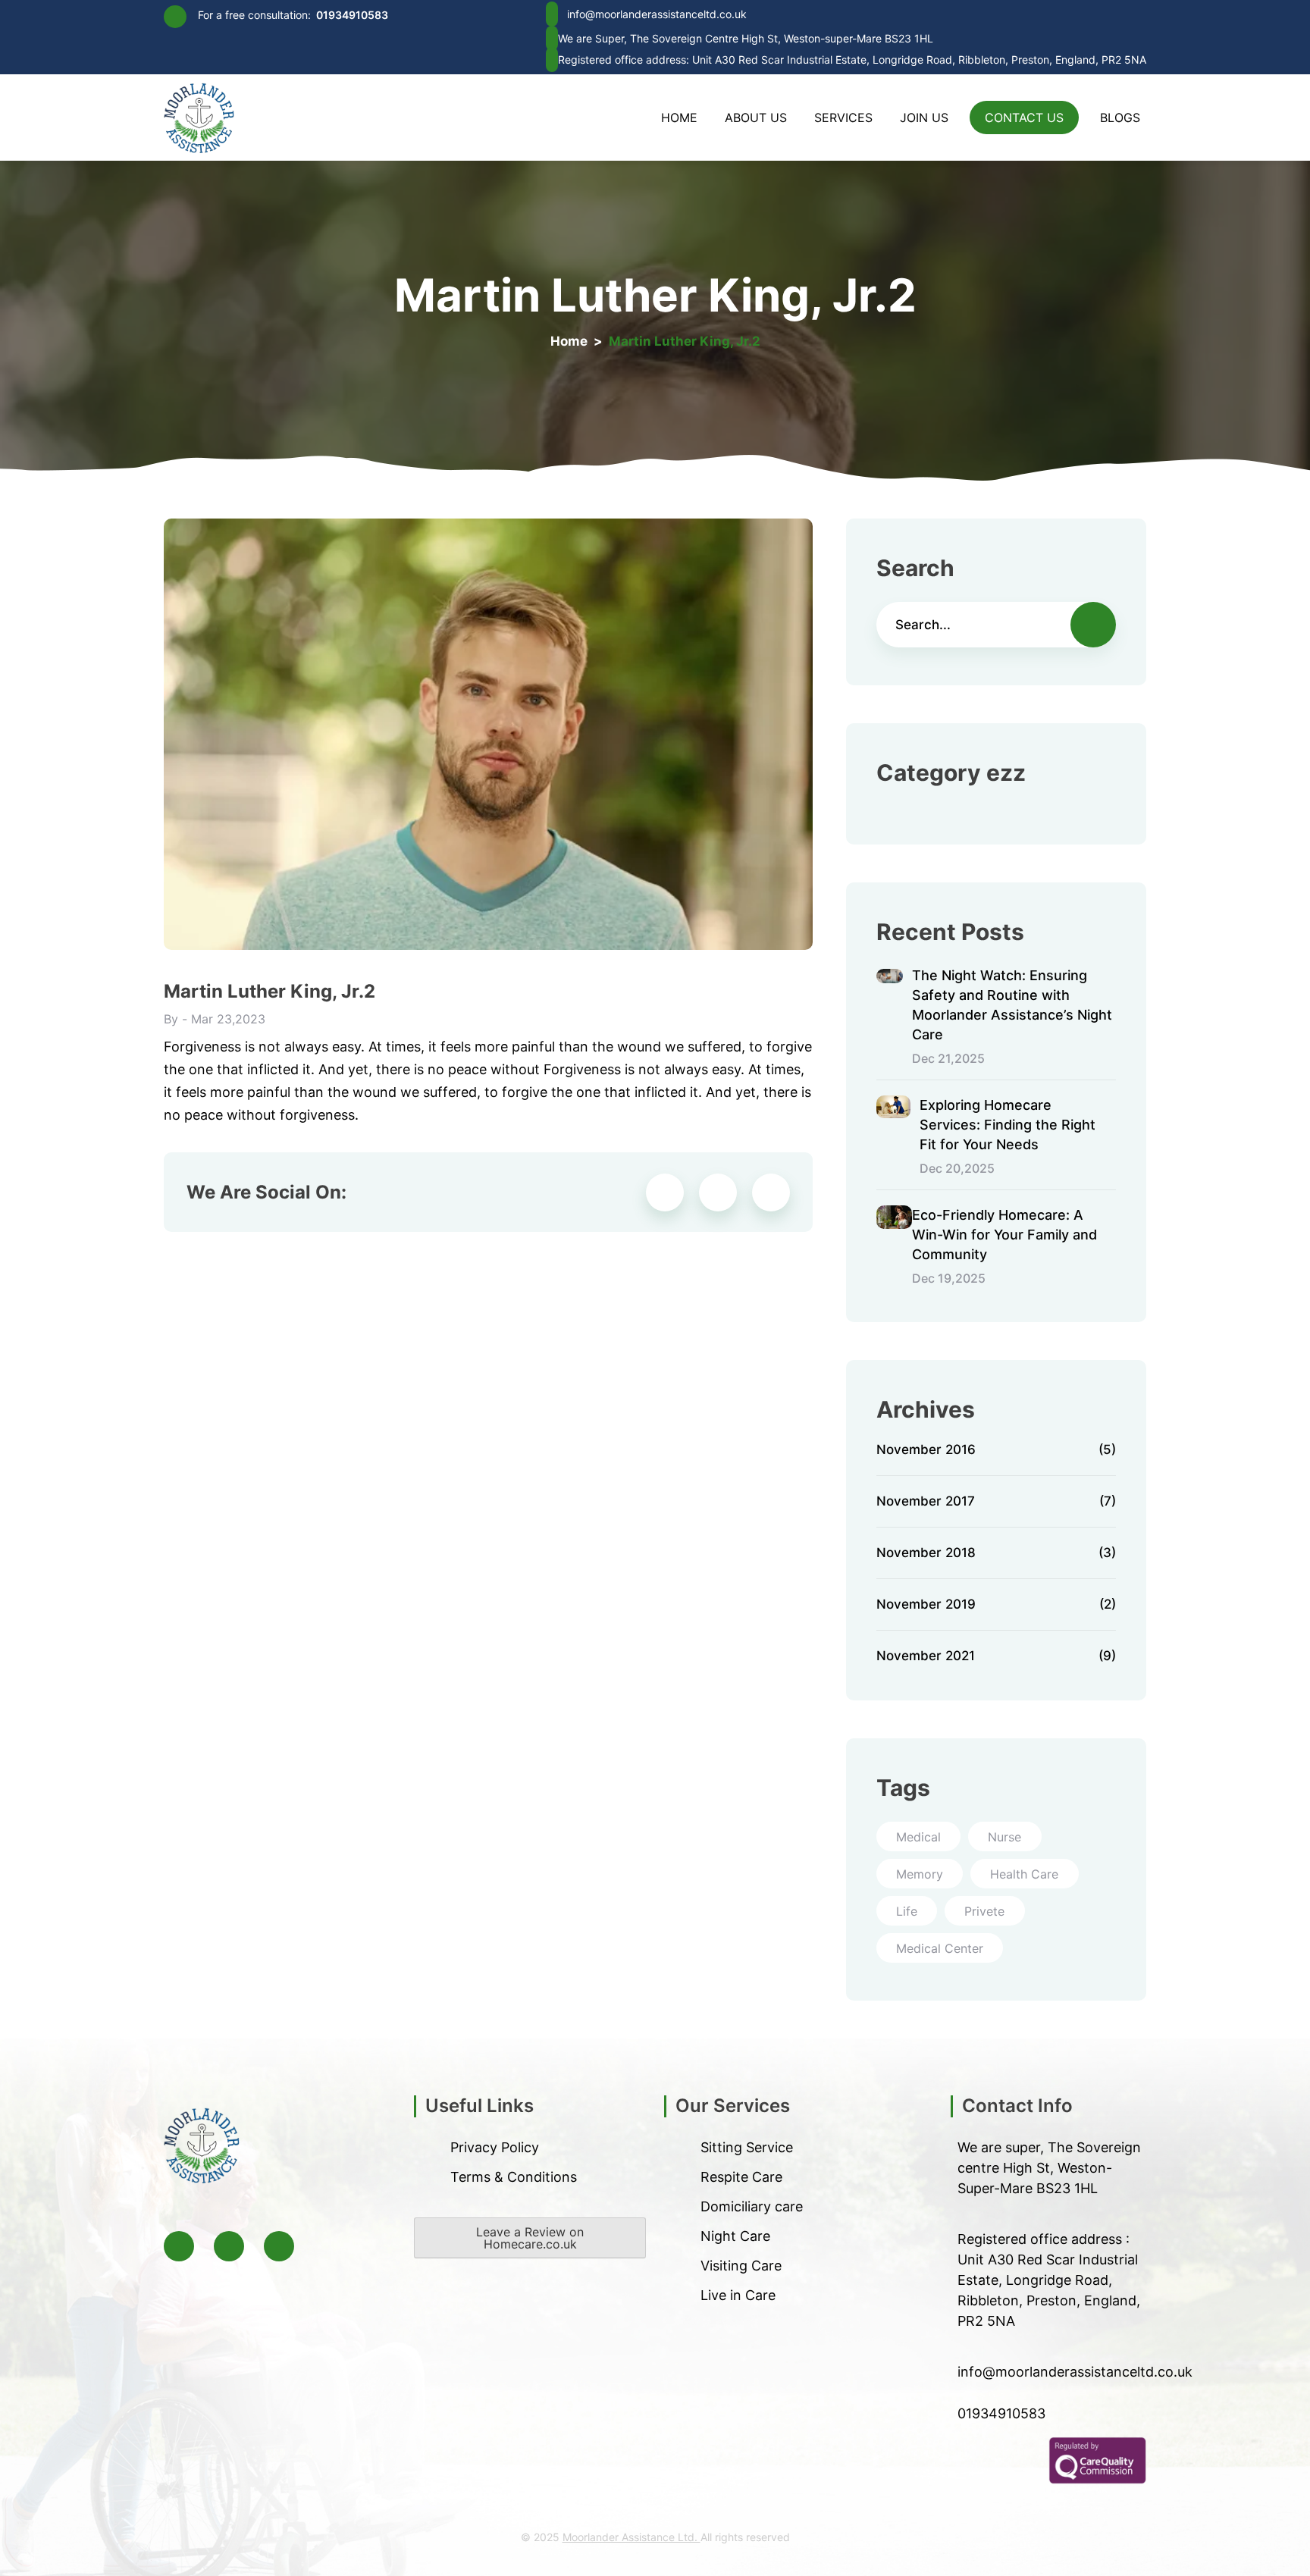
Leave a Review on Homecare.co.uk (530, 2238)
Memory (920, 1874)
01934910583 (352, 15)
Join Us (924, 118)
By (171, 1019)
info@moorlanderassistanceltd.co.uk (657, 14)
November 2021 (996, 1656)
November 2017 (996, 1502)
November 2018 (996, 1553)
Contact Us (1024, 118)
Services (843, 118)
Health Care (1024, 1874)
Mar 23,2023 (228, 1019)
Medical (918, 1837)
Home (679, 118)
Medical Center (940, 1948)
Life (907, 1911)
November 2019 (996, 1605)
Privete (984, 1911)
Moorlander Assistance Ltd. (631, 2537)
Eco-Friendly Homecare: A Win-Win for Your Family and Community (1004, 1235)
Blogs (1120, 118)
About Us (756, 118)
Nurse (1004, 1837)
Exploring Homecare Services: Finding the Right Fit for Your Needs (1008, 1125)
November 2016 (996, 1450)
